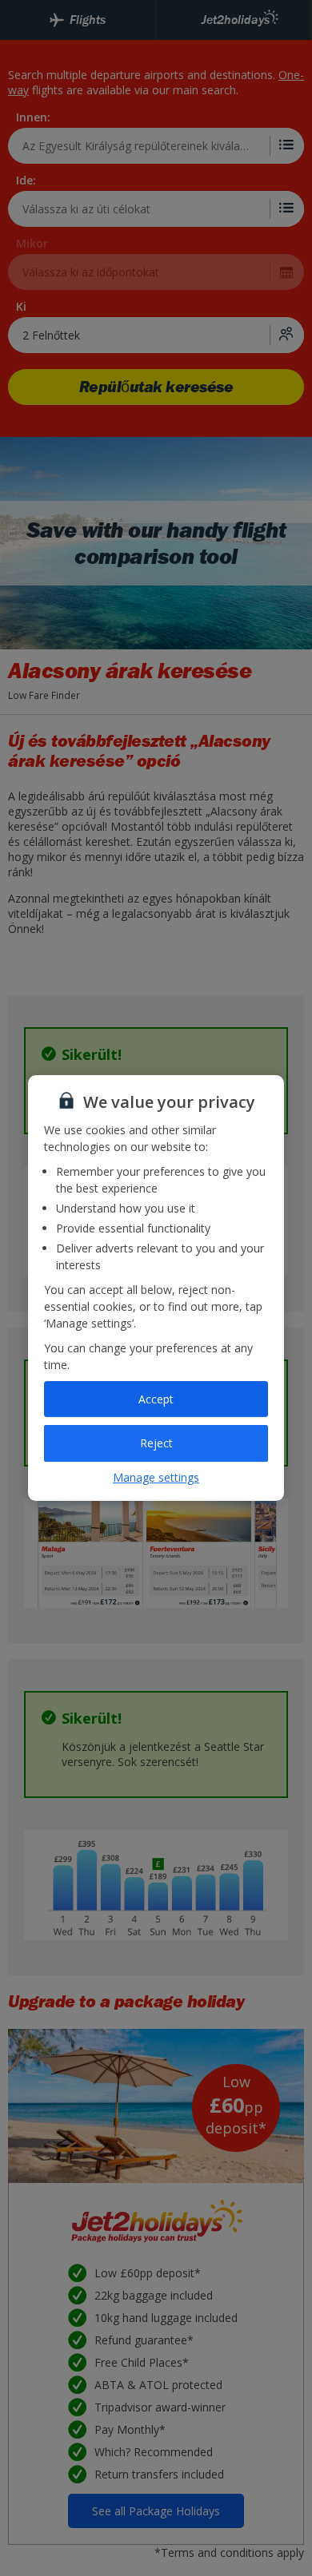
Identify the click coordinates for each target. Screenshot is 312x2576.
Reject (156, 1443)
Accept (156, 1399)
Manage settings (156, 1477)
